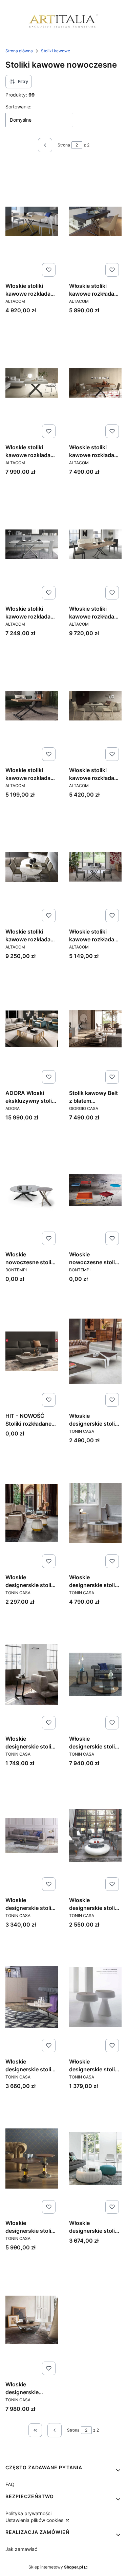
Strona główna (19, 51)
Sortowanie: (18, 107)
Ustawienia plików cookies (35, 2520)
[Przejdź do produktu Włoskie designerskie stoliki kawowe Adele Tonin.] (96, 1351)
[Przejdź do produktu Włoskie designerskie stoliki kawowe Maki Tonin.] (96, 1997)
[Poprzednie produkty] (55, 2430)
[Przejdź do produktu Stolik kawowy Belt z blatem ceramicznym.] (96, 1028)
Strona (64, 145)
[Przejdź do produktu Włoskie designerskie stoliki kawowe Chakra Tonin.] (96, 1674)
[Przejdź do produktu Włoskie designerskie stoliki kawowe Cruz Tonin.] (32, 1835)
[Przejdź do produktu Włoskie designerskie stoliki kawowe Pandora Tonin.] (32, 2158)
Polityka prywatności (28, 2513)
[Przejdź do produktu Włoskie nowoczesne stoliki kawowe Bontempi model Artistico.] (32, 1190)
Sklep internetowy (56, 2567)
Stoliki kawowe (56, 51)
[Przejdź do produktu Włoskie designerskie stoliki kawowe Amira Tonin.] (32, 1513)
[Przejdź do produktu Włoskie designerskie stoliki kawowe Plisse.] (96, 2158)
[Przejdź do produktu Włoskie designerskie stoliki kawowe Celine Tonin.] (32, 1674)
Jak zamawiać (21, 2549)
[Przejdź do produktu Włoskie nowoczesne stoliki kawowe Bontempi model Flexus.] (96, 1190)
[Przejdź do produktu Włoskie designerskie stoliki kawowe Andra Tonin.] (96, 1513)
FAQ (10, 2484)
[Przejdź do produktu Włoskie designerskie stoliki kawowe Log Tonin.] (32, 1997)
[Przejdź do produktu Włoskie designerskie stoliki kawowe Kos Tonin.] (96, 1835)
